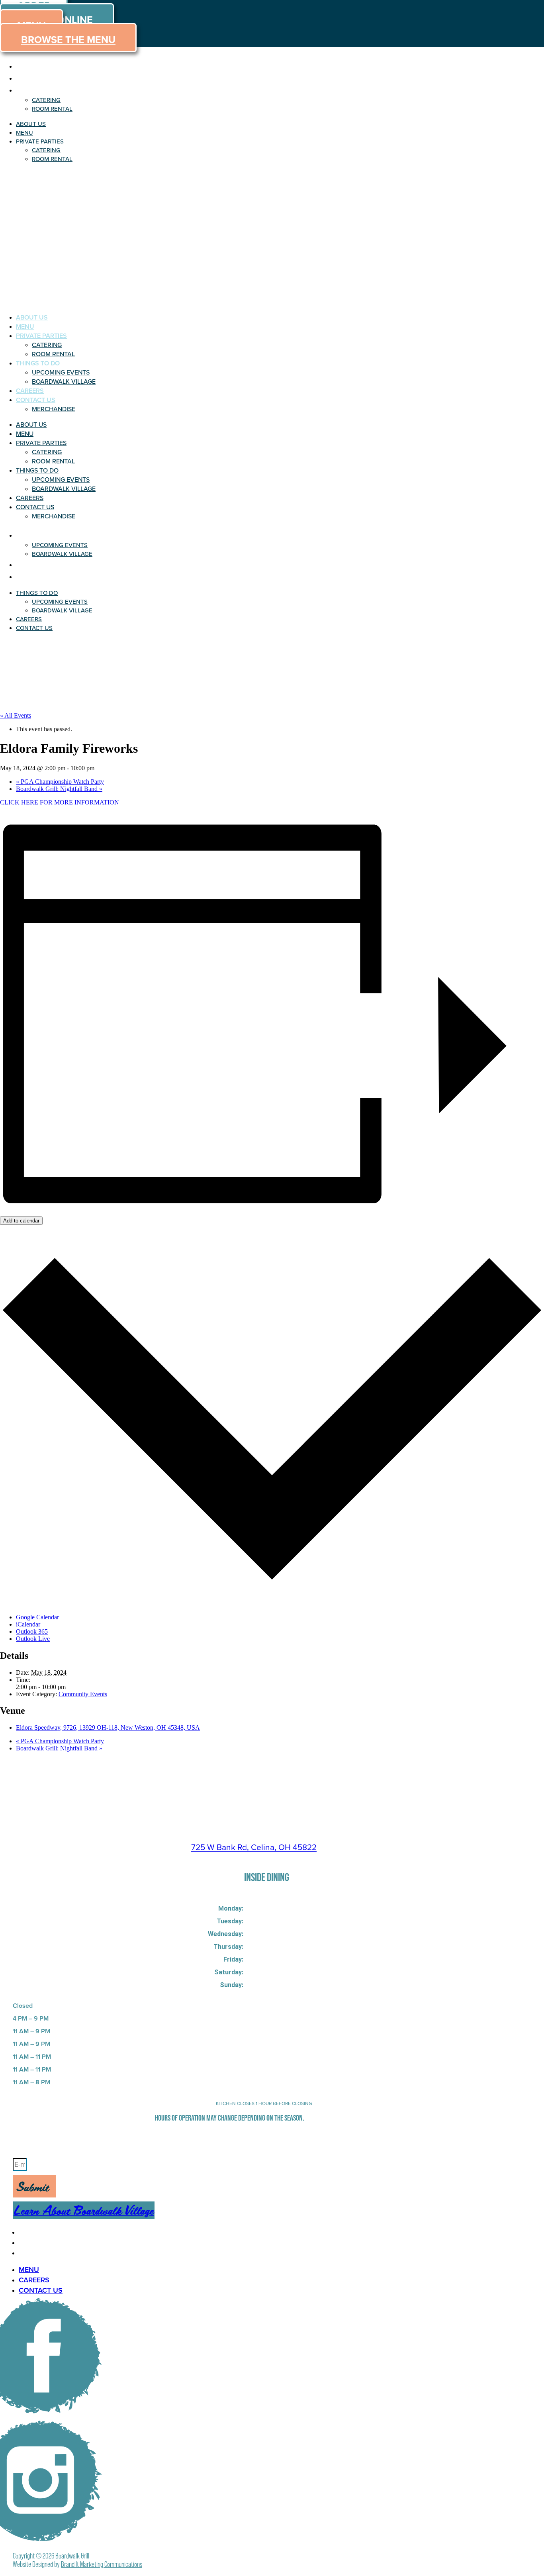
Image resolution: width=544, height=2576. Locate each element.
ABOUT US (35, 66)
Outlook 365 (32, 1631)
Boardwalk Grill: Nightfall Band (59, 789)
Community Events (83, 1694)
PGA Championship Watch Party (60, 782)
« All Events (16, 715)
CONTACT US (36, 400)
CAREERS (30, 391)
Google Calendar (37, 1617)
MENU (27, 78)
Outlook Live (33, 1639)
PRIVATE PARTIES (48, 90)
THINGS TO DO (38, 363)
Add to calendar (21, 1221)
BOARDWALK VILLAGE (64, 382)
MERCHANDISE (54, 409)
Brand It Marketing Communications (102, 2564)
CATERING (46, 100)
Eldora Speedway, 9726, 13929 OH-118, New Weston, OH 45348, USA (108, 1727)
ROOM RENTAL (52, 109)
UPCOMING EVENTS (61, 372)
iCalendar (28, 1624)
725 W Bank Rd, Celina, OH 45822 (254, 1847)
